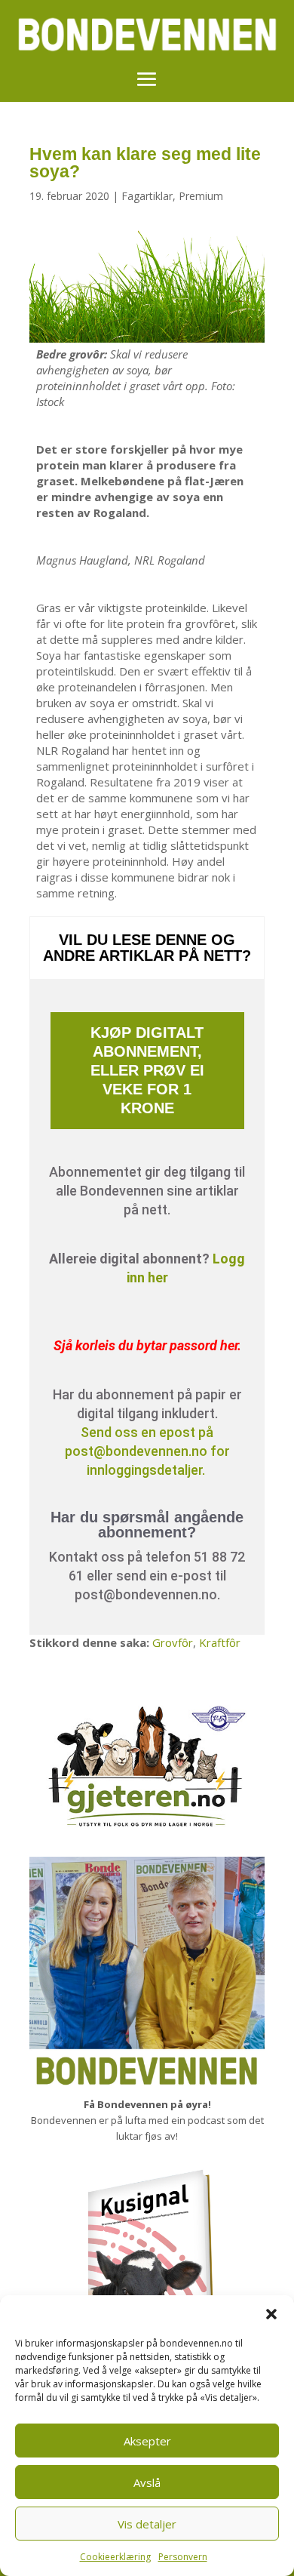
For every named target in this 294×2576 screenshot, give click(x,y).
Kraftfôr (220, 1642)
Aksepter (147, 2441)
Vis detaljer (147, 2524)
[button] (271, 2314)
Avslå (147, 2482)
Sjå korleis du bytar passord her (145, 1345)
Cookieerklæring (115, 2557)
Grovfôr (173, 1642)
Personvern (183, 2557)
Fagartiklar (147, 196)
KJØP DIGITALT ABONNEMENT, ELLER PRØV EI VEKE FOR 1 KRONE (147, 1070)
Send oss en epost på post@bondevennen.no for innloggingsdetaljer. (147, 1451)
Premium (201, 196)
